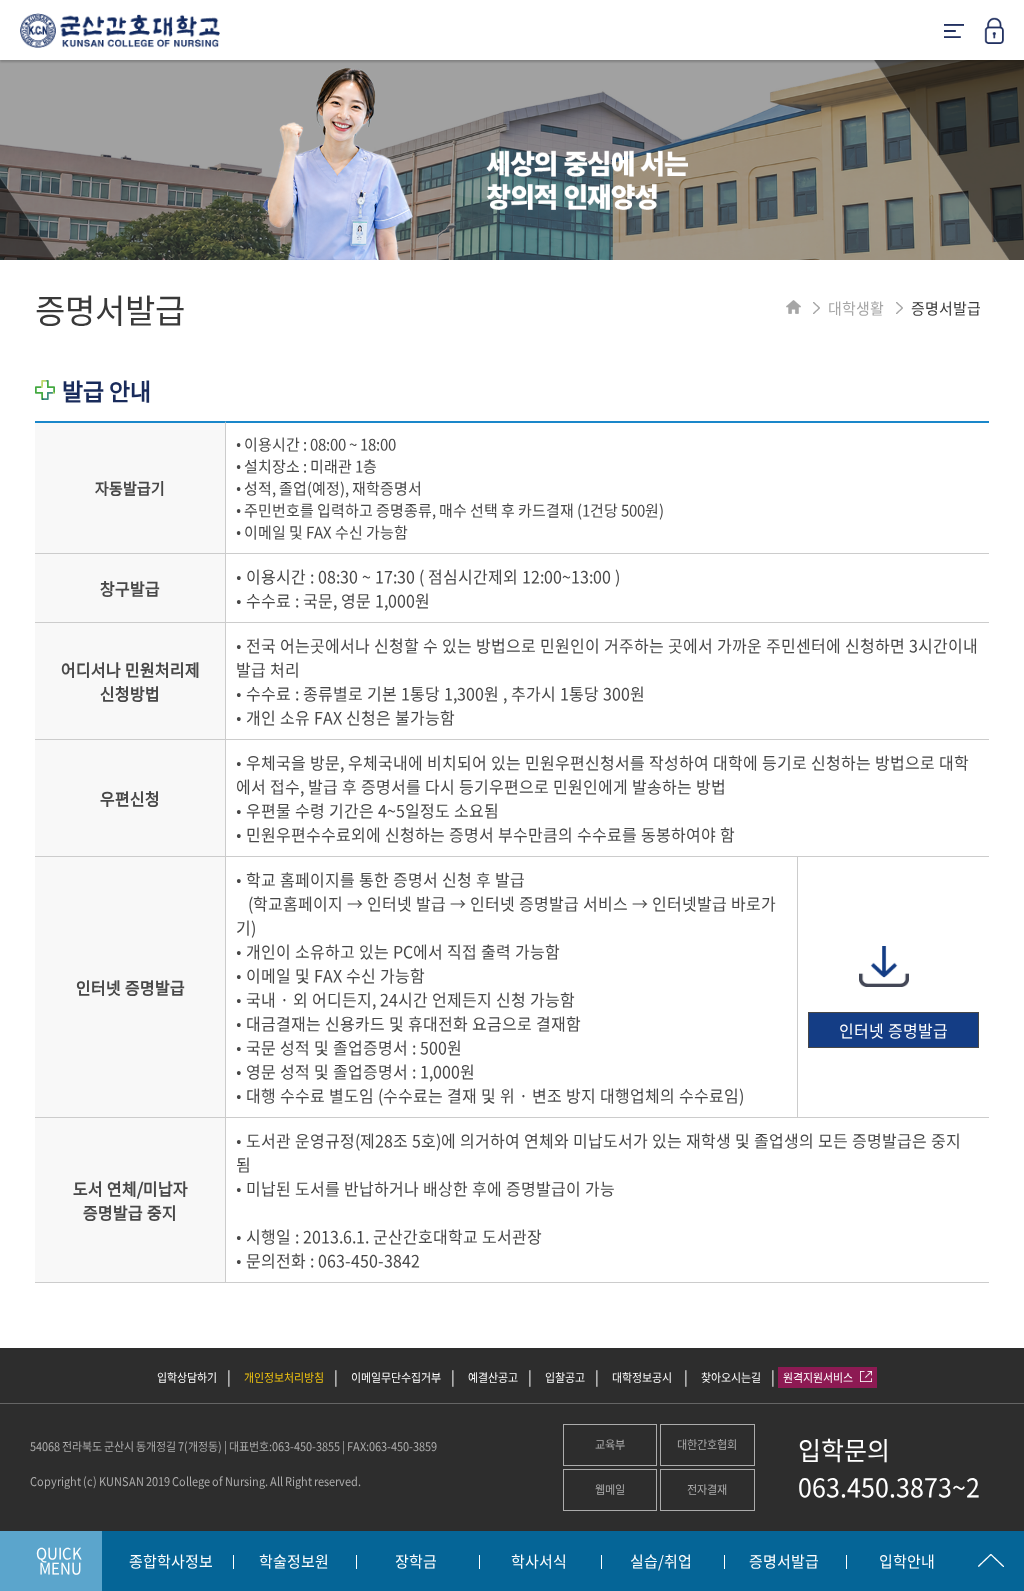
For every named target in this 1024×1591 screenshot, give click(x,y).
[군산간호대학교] (110, 38)
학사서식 (539, 1562)
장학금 (416, 1562)
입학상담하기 (187, 1377)
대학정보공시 (643, 1377)
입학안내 (907, 1562)
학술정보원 (294, 1562)
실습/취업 (661, 1562)
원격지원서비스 (819, 1377)
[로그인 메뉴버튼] (1004, 37)
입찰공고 (565, 1377)
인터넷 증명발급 (893, 1030)
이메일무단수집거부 (396, 1377)
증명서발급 (784, 1562)
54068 (45, 1446)
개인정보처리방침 (284, 1377)
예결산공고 (493, 1377)
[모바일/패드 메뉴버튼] (954, 32)
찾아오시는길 (731, 1377)
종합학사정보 (171, 1562)
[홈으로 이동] (793, 308)
